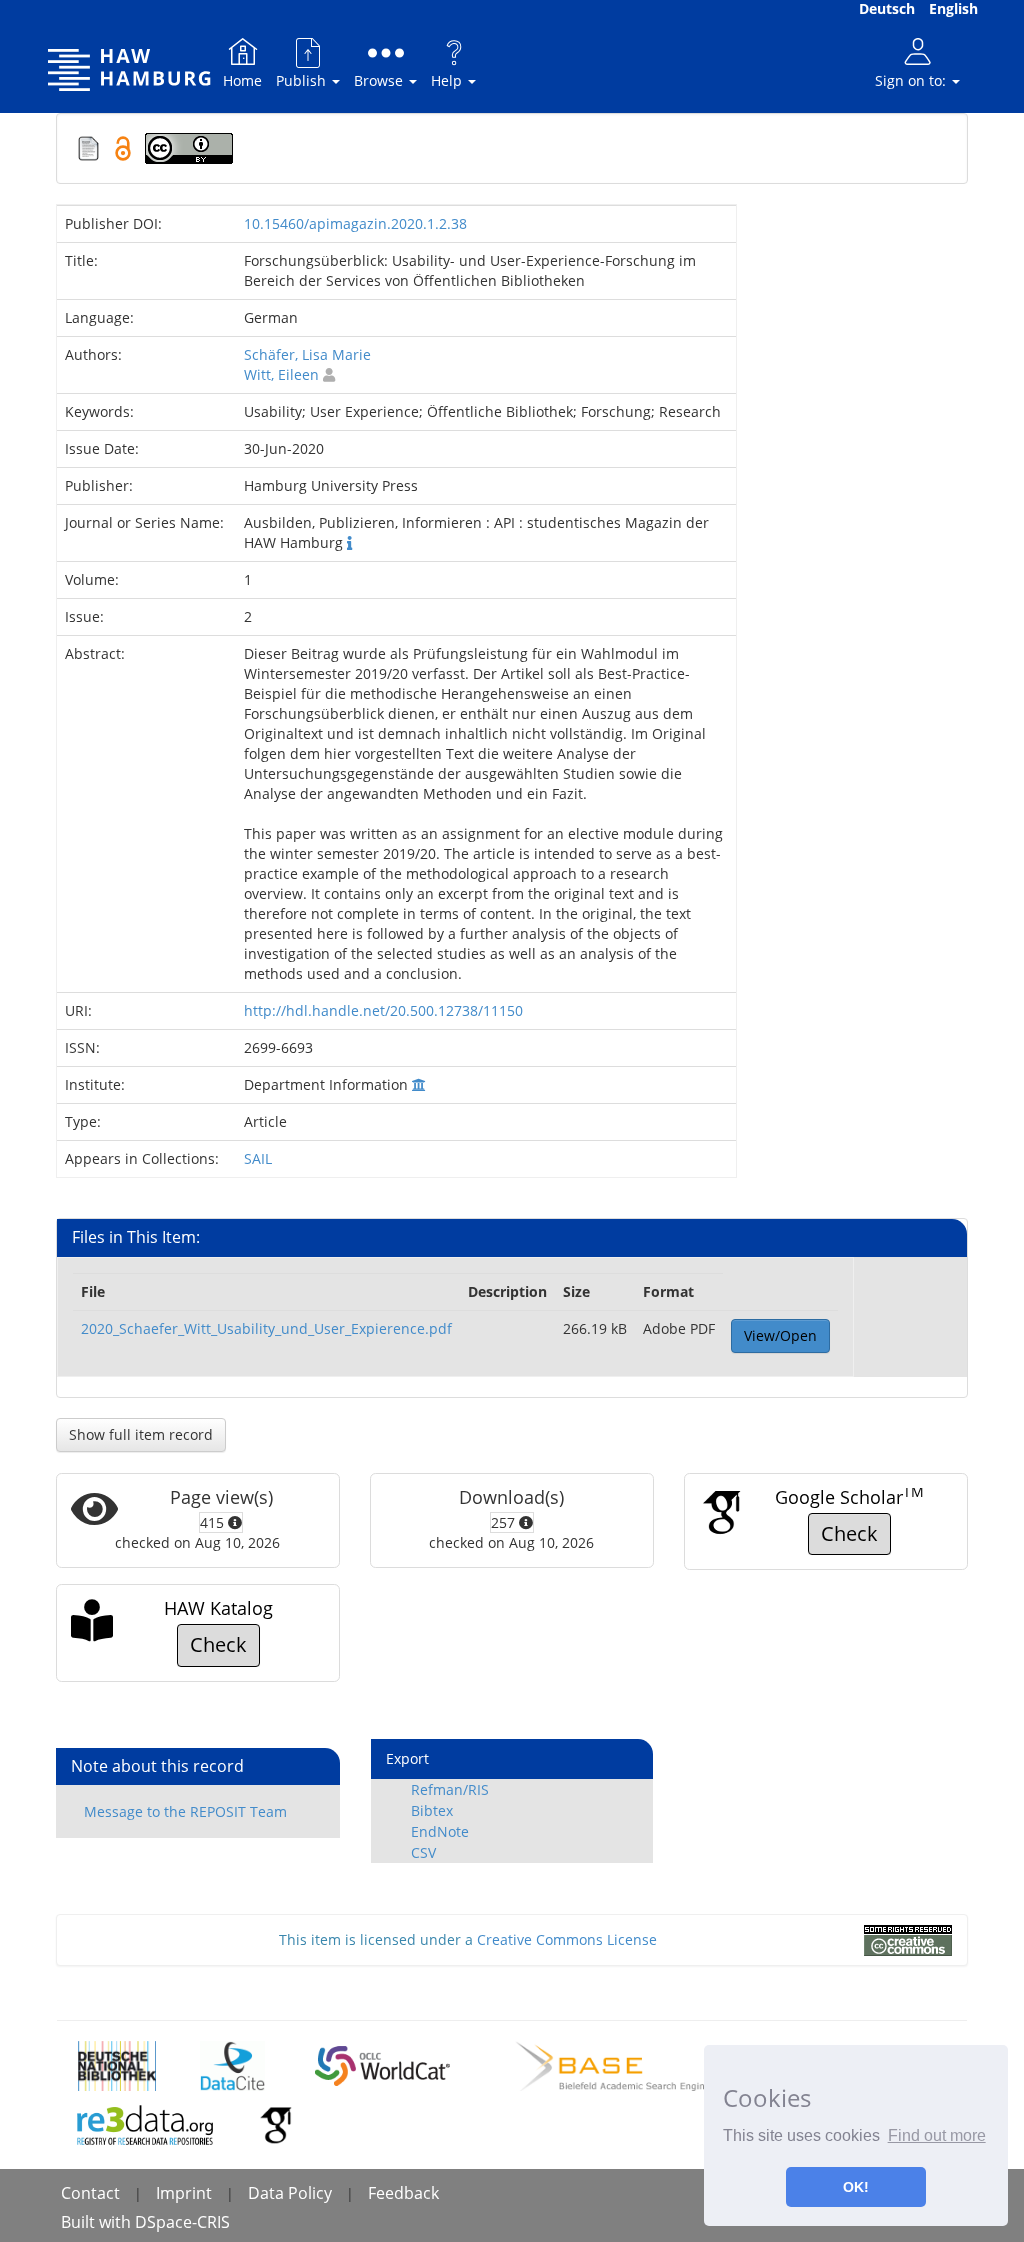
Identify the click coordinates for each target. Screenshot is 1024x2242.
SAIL (258, 1158)
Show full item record (141, 1434)
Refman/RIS (450, 1789)
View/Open (780, 1335)
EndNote (440, 1831)
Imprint (184, 2193)
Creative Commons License (567, 1939)
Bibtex (432, 1810)
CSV (423, 1852)
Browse (380, 80)
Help (448, 80)
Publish (303, 80)
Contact (90, 2193)
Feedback (403, 2193)
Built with (98, 2222)
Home (242, 80)
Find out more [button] (937, 2135)
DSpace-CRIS (182, 2222)
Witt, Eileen (281, 374)
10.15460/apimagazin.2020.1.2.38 (355, 223)
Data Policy (290, 2193)
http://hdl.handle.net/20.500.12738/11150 (383, 1010)
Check (849, 1533)
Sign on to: (912, 80)
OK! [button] (856, 2187)
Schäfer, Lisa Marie (307, 354)
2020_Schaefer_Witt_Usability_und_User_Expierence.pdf (266, 1328)
